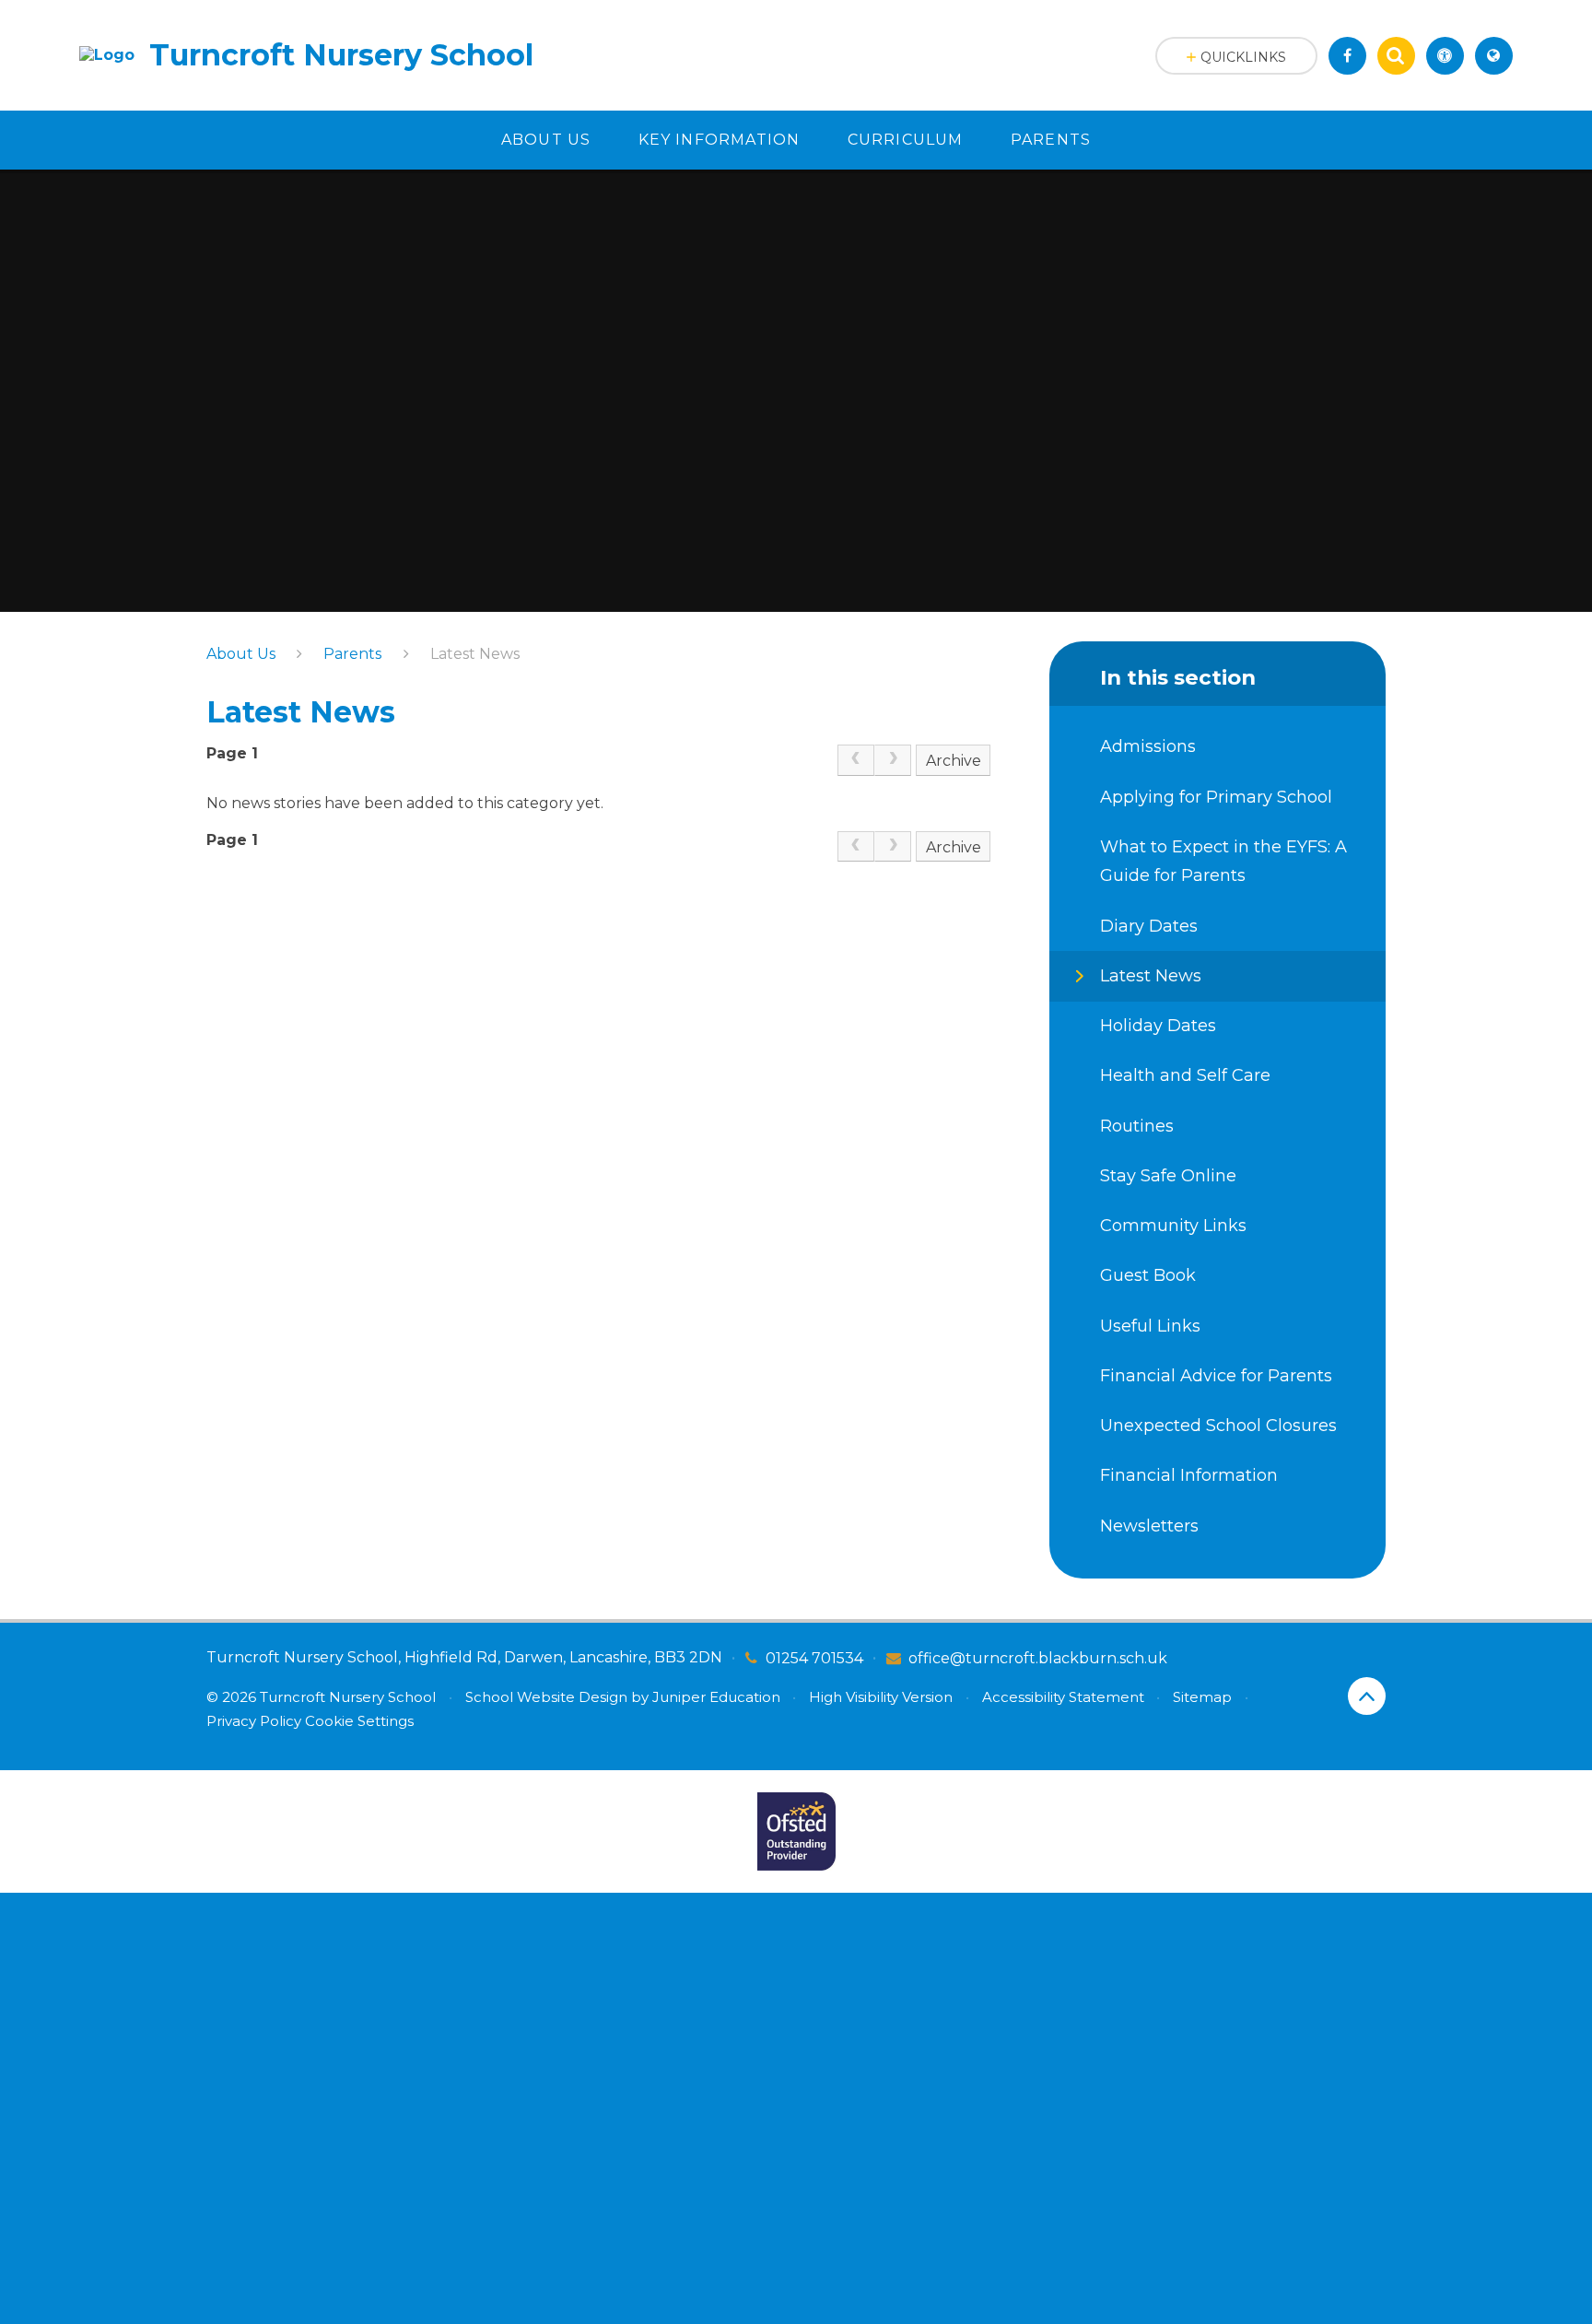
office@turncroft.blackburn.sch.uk (1038, 1658)
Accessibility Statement (1063, 1697)
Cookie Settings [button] (359, 1721)
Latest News (475, 654)
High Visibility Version (881, 1697)
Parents (352, 654)
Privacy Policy (254, 1721)
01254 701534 (814, 1658)
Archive (954, 761)
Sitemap (1202, 1697)
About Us (241, 654)
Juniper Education (716, 1697)
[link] (856, 760)
